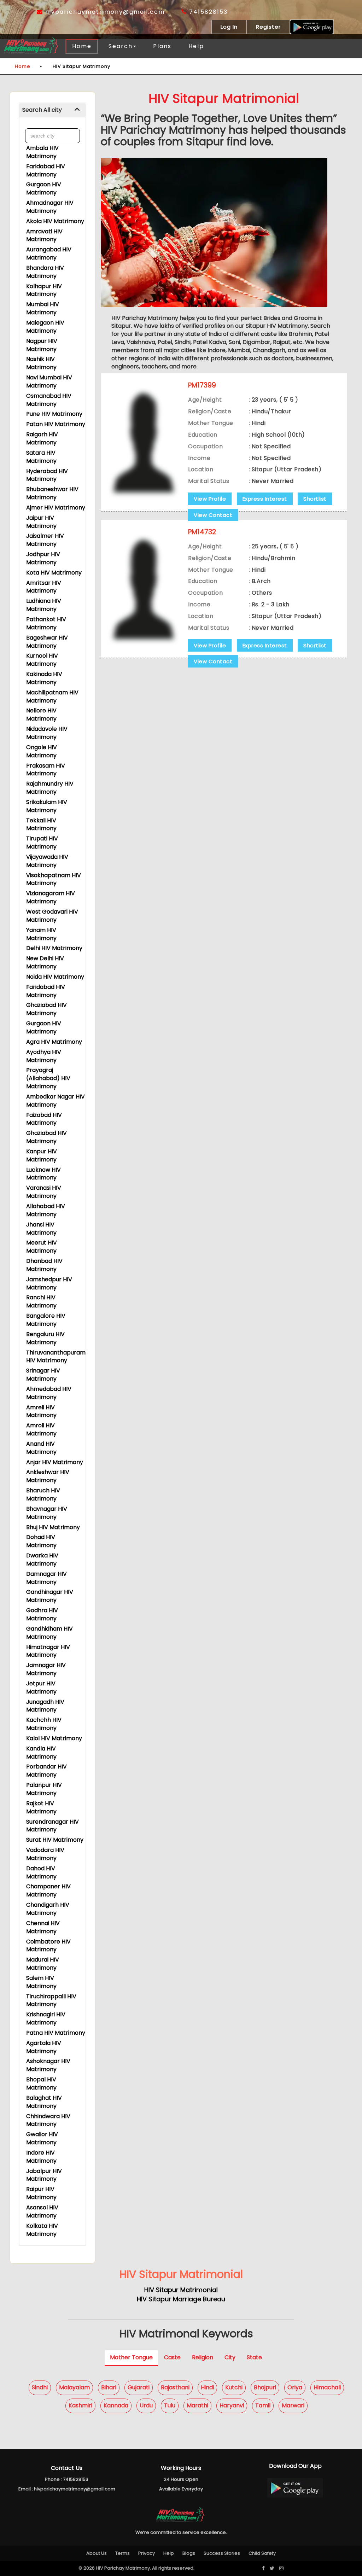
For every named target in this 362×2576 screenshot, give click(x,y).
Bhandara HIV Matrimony (45, 272)
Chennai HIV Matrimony (43, 1927)
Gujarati (139, 2387)
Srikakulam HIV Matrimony (47, 806)
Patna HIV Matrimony (56, 2033)
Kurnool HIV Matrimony (42, 660)
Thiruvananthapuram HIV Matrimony (56, 1357)
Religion (203, 2357)
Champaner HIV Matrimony (48, 1890)
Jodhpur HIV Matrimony (43, 558)
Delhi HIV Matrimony (54, 948)
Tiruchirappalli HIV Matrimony (51, 2000)
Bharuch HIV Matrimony (43, 1494)
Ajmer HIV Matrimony (56, 508)
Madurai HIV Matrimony (43, 1964)
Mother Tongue (131, 2357)
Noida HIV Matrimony (55, 977)
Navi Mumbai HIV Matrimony (49, 381)
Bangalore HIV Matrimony (46, 1320)
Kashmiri (80, 2405)
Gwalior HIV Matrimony (42, 2138)
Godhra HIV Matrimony (42, 1614)
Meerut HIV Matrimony (42, 1247)
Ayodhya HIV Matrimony (44, 1056)
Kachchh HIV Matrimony (44, 1724)
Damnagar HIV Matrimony (46, 1578)
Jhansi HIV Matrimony (41, 1229)
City (230, 2357)
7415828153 (207, 12)
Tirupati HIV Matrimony (42, 843)
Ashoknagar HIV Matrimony (48, 2065)
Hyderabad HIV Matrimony (47, 475)
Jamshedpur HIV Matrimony (49, 1283)
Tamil (263, 2405)
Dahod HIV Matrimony (41, 1872)
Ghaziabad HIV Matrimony (46, 1009)
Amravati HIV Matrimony (44, 235)
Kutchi (234, 2387)
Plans (162, 46)
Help (196, 46)
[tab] (52, 110)
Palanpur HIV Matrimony (44, 1789)
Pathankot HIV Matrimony (46, 623)
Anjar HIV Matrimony (55, 1462)
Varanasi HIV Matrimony (44, 1192)
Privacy (147, 2553)
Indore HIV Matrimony (41, 2157)
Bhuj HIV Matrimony (53, 1527)
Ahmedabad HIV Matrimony (49, 1393)
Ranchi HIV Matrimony (41, 1301)
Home (82, 46)
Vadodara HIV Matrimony (45, 1854)
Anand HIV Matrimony (41, 1448)
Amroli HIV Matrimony (41, 1429)
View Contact (213, 515)
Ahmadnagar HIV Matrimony (50, 207)
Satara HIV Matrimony (41, 457)
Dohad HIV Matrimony (41, 1541)
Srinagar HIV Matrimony (43, 1375)
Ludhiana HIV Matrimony (44, 605)
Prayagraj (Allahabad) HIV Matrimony (48, 1078)
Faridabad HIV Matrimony (46, 170)
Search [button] (121, 46)
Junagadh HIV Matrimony (45, 1706)
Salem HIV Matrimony (41, 1982)
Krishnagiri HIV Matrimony (46, 2018)
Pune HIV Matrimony (54, 414)
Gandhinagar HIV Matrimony (50, 1596)
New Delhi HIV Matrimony (45, 962)
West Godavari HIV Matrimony (52, 916)
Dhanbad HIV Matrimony (44, 1265)
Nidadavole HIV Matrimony (47, 733)
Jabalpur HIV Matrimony (44, 2175)
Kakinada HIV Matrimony (44, 678)
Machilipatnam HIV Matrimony (52, 697)
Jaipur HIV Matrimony (41, 522)
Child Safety (262, 2553)
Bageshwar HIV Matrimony (47, 642)
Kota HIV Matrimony (54, 573)
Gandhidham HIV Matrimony (49, 1633)
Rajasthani (175, 2387)
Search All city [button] (42, 110)
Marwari (293, 2405)
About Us (97, 2553)
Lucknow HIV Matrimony (43, 1174)
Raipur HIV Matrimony (41, 2193)
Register (268, 27)
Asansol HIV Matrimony (42, 2211)
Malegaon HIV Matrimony (45, 327)
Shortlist (315, 499)
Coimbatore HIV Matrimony (48, 1946)
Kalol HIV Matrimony (54, 1738)
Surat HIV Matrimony (55, 1840)
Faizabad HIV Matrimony (44, 1119)
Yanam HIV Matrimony (41, 934)
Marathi (197, 2405)
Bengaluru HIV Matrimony (45, 1338)
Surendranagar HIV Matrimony (52, 1826)
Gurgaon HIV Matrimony (44, 188)
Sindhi (40, 2387)
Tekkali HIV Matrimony (41, 824)
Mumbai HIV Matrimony (43, 308)
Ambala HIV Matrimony (42, 152)
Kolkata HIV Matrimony (42, 2230)
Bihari (109, 2387)
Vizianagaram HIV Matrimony (51, 897)
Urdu (146, 2405)
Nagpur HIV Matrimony (42, 345)
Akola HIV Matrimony (55, 221)
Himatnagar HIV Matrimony (48, 1651)
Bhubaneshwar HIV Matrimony (52, 493)
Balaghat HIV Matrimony (44, 2102)
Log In (229, 27)
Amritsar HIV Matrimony (44, 587)
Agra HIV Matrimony (54, 1042)
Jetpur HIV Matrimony (41, 1688)
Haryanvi (232, 2405)
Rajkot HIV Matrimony (41, 1807)
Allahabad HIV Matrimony (46, 1210)
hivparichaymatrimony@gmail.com (104, 12)
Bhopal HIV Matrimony (41, 2083)
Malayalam (74, 2387)
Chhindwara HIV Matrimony (48, 2120)
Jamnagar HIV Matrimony (46, 1669)
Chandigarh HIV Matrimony (48, 1909)
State (254, 2357)
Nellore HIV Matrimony (41, 715)
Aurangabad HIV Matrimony (49, 253)
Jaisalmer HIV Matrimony (45, 540)
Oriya (295, 2387)
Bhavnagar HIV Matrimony (47, 1513)
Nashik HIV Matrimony (41, 363)
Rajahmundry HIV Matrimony (50, 788)
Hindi (207, 2387)
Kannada (116, 2405)
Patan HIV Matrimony (56, 424)
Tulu (170, 2405)
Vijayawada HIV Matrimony (47, 861)
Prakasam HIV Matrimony (46, 770)
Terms (122, 2553)
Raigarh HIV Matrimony (42, 438)
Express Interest (265, 499)
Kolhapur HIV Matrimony (44, 290)
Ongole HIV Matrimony (42, 751)
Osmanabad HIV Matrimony (49, 400)
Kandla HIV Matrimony (41, 1753)
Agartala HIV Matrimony (44, 2047)
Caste (172, 2357)
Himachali (327, 2387)
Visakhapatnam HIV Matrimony (54, 879)
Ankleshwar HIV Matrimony (48, 1476)
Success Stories (222, 2553)
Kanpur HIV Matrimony (42, 1155)
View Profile (210, 499)
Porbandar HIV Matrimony (46, 1771)
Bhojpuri (265, 2387)
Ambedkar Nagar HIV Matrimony (56, 1101)
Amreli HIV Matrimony (41, 1411)
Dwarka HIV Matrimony (42, 1560)
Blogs (189, 2553)
